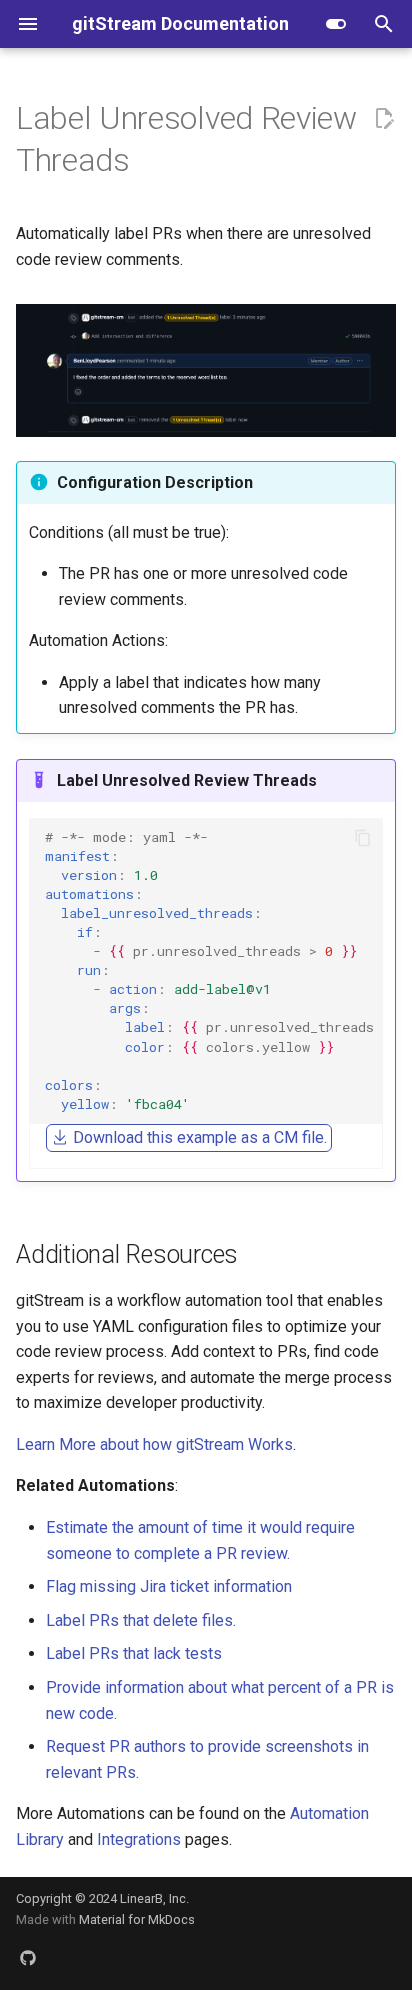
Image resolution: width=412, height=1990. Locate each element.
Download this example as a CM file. (198, 1137)
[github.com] (28, 1958)
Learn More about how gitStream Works (154, 1444)
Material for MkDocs (137, 1919)
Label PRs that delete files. (141, 1620)
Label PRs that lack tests (134, 1653)
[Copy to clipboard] (363, 838)
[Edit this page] (384, 119)
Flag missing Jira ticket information (169, 1586)
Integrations (139, 1839)
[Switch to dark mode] (336, 24)
